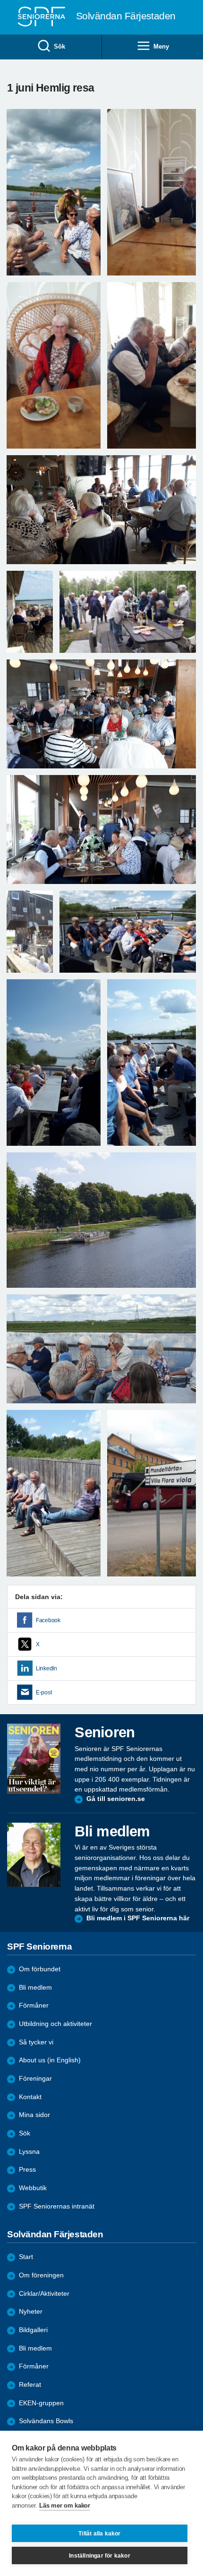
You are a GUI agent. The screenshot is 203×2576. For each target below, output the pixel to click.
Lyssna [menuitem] (29, 2152)
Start (26, 2257)
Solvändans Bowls (46, 2421)
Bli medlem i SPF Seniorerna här (138, 1918)
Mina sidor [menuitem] (34, 2115)
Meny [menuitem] (161, 46)
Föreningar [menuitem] (35, 2079)
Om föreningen (41, 2275)
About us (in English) (50, 2060)
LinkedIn (47, 1668)
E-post (44, 1692)
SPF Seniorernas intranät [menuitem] (57, 2206)
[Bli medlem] (34, 1855)
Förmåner (34, 2005)
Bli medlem (35, 1988)
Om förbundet (40, 1969)
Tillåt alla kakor (99, 2534)
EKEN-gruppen (41, 2403)
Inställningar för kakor (100, 2556)
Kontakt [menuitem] (30, 2097)
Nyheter (31, 2312)
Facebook (48, 1620)
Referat (30, 2385)
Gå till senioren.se (116, 1799)
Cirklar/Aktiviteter (44, 2294)
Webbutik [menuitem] (33, 2188)
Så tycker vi (36, 2042)
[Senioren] (34, 1759)
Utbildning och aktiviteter (55, 2024)
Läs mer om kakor (64, 2505)
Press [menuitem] (27, 2170)
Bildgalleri (33, 2330)
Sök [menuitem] (59, 46)
